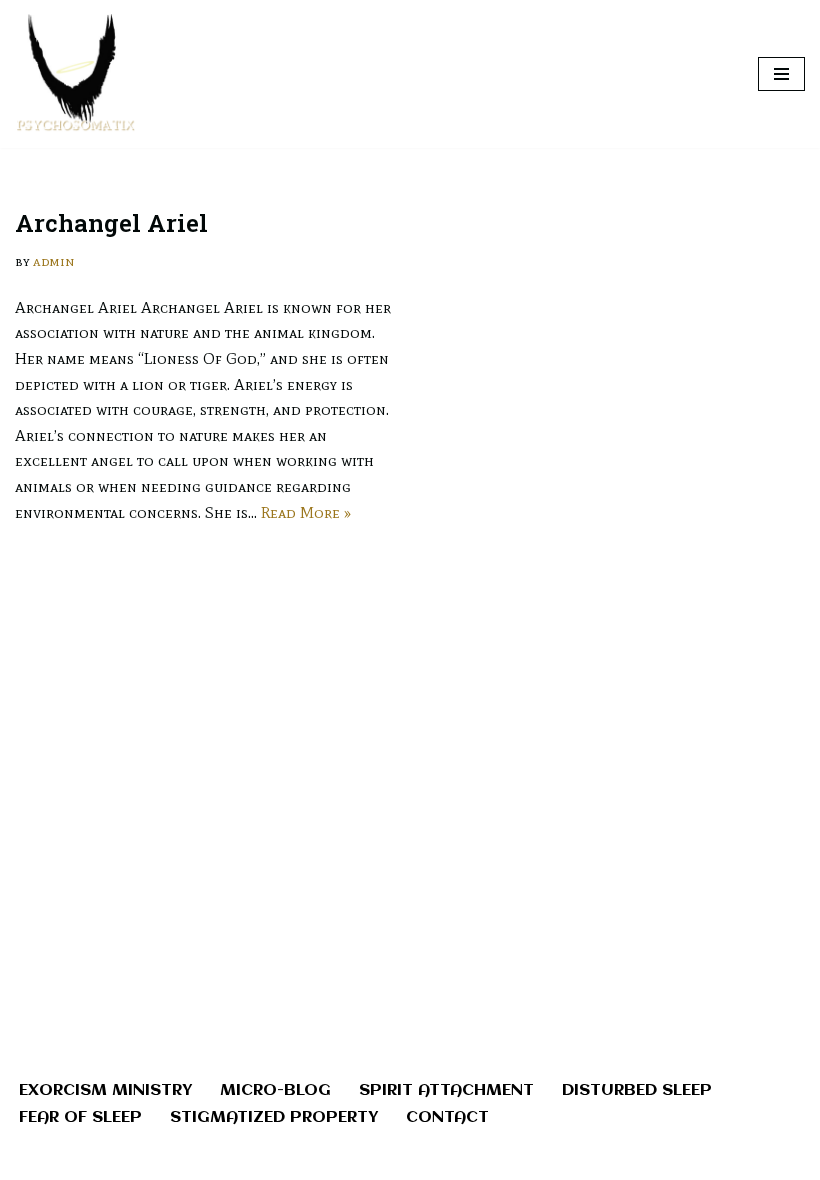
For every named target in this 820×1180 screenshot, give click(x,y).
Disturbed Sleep (637, 1090)
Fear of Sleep (80, 1117)
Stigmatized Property (274, 1117)
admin (54, 261)
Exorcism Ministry (105, 1090)
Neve (319, 1158)
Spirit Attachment (446, 1090)
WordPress (478, 1158)
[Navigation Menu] (781, 74)
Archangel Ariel (111, 223)
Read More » (306, 512)
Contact (447, 1117)
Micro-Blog (275, 1090)
